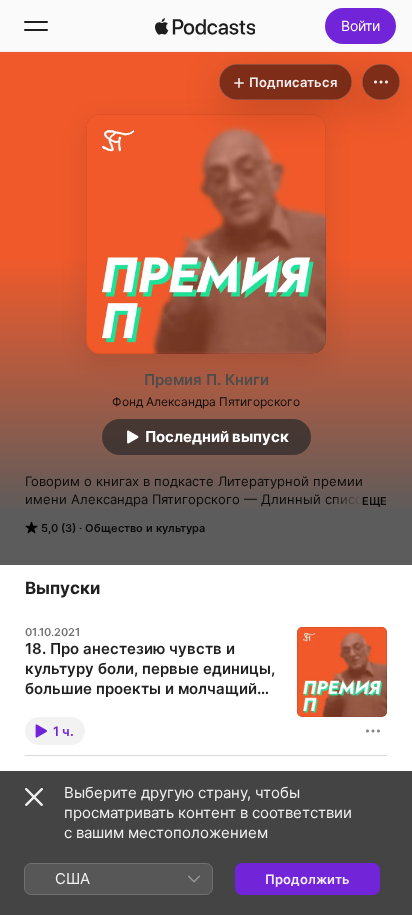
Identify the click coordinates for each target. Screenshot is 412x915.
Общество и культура (145, 528)
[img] (205, 26)
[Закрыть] (34, 797)
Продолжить (307, 879)
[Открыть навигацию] (36, 26)
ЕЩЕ (374, 501)
